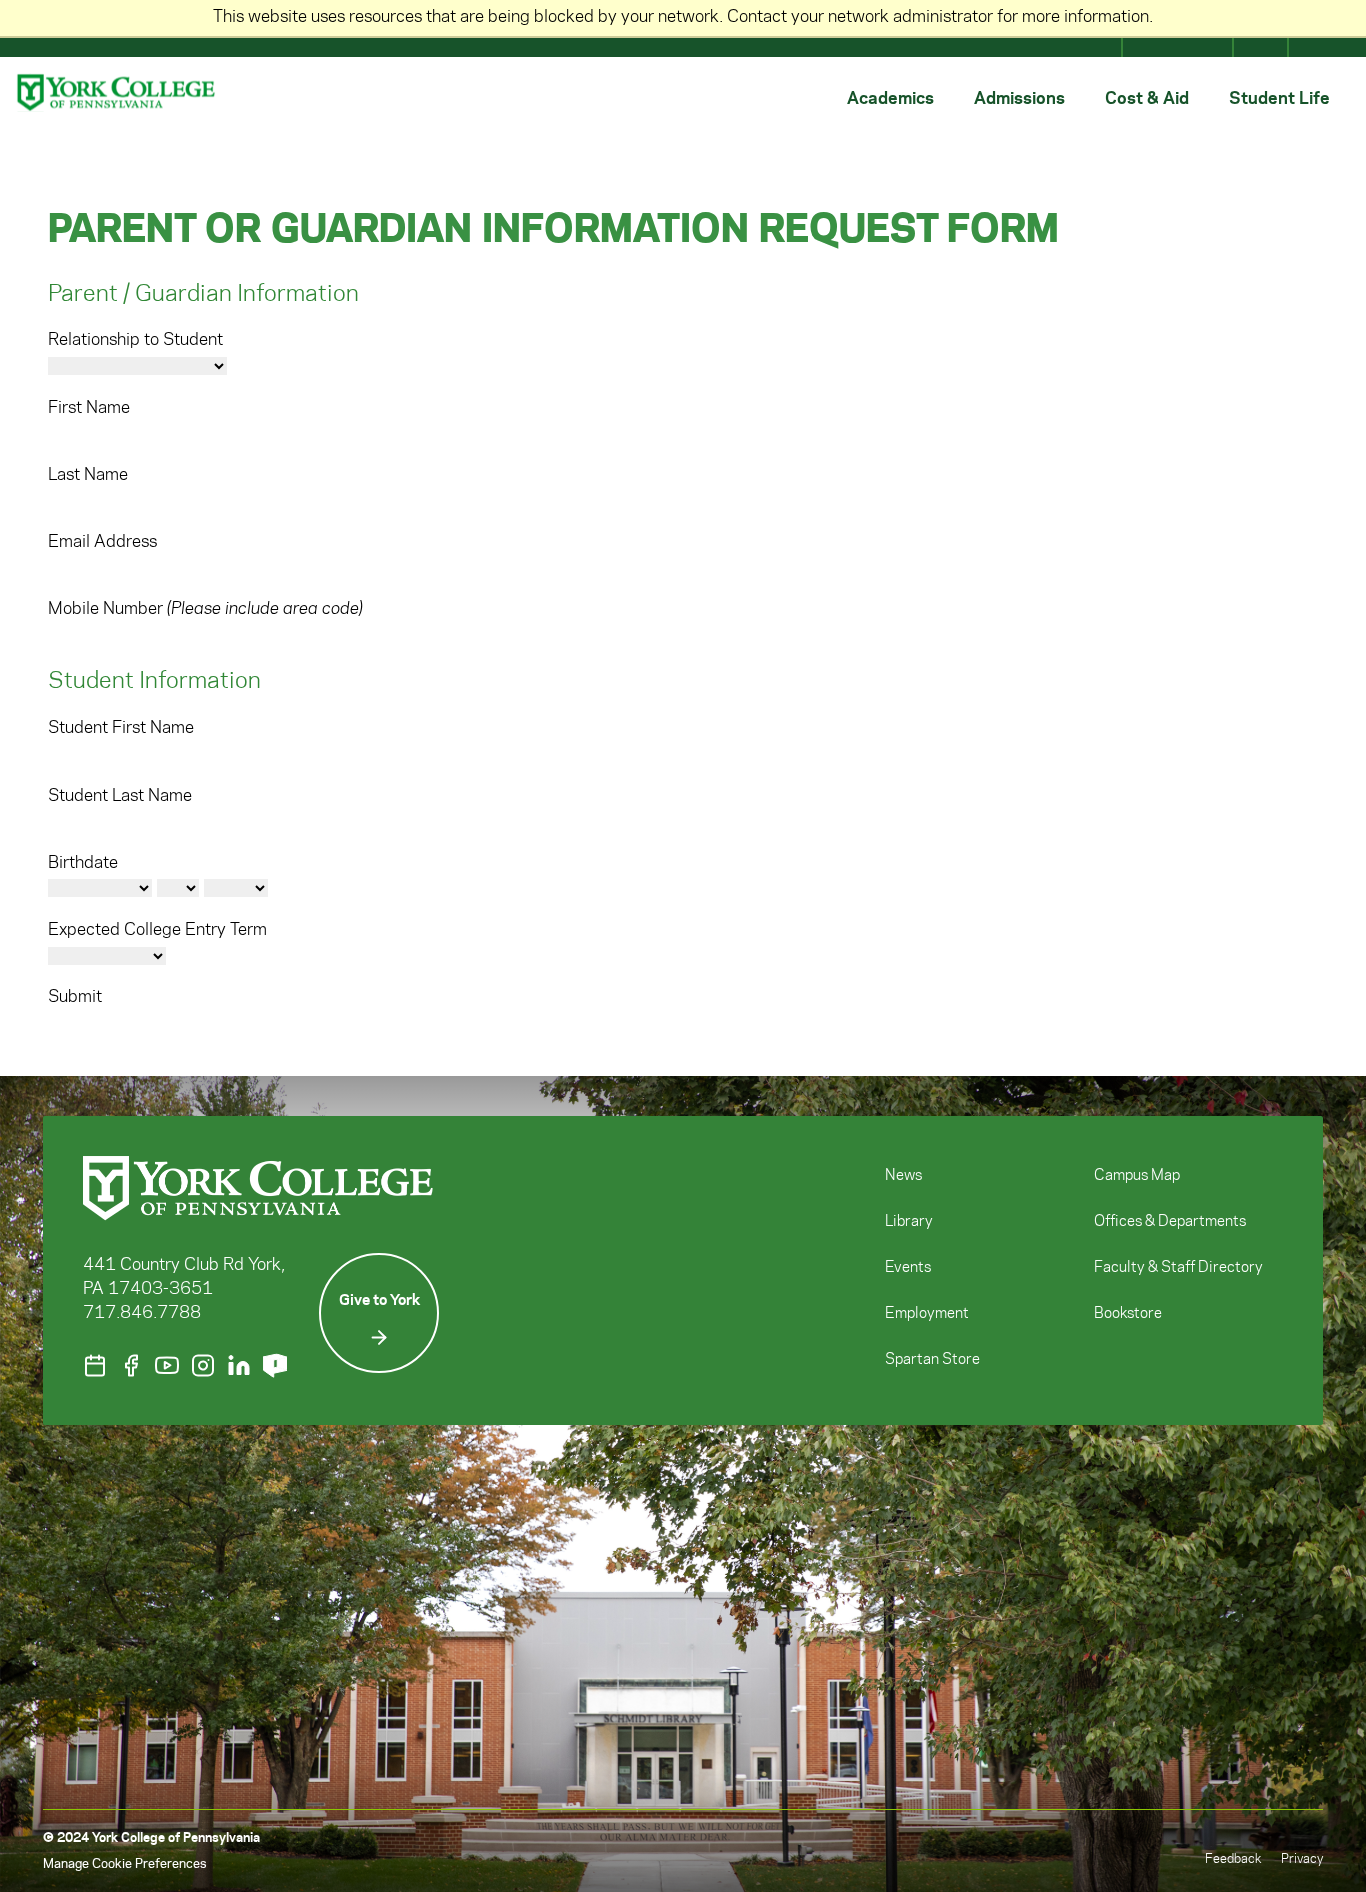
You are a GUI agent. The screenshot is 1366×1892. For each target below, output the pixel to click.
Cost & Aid (1147, 97)
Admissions (1019, 97)
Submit (75, 997)
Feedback (1233, 1859)
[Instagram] (203, 1365)
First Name (89, 408)
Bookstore (1128, 1314)
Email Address (102, 542)
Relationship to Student (135, 340)
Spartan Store (932, 1360)
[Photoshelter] (275, 1365)
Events (908, 1268)
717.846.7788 (142, 1313)
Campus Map (1137, 1176)
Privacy (1302, 1859)
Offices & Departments (1170, 1222)
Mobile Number (205, 609)
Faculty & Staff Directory (1178, 1268)
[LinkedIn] (239, 1365)
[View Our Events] (95, 1365)
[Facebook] (131, 1365)
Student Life (1279, 97)
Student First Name (121, 728)
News (903, 1176)
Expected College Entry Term (157, 930)
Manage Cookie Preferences (124, 1864)
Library (909, 1222)
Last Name (88, 475)
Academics (890, 97)
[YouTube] (167, 1365)
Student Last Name (120, 796)
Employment (927, 1314)
